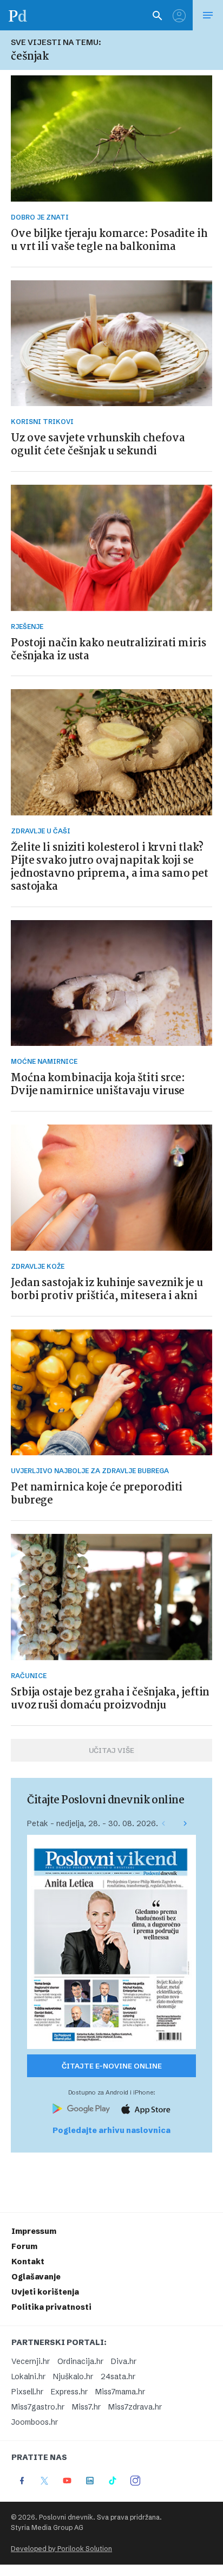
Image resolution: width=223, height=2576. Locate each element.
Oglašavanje (36, 2277)
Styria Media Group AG (47, 2527)
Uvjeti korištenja (45, 2292)
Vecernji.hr (31, 2361)
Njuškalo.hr (73, 2376)
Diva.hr (124, 2361)
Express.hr (69, 2392)
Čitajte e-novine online (112, 2066)
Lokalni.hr (28, 2376)
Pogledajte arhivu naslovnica (111, 2130)
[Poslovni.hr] (18, 15)
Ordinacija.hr (80, 2361)
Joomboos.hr (35, 2422)
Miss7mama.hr (120, 2392)
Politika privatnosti (51, 2307)
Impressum (34, 2231)
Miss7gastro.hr (38, 2407)
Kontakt (28, 2262)
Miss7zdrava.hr (135, 2407)
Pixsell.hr (27, 2392)
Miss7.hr (86, 2407)
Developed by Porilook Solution (61, 2549)
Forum (24, 2246)
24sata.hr (118, 2376)
